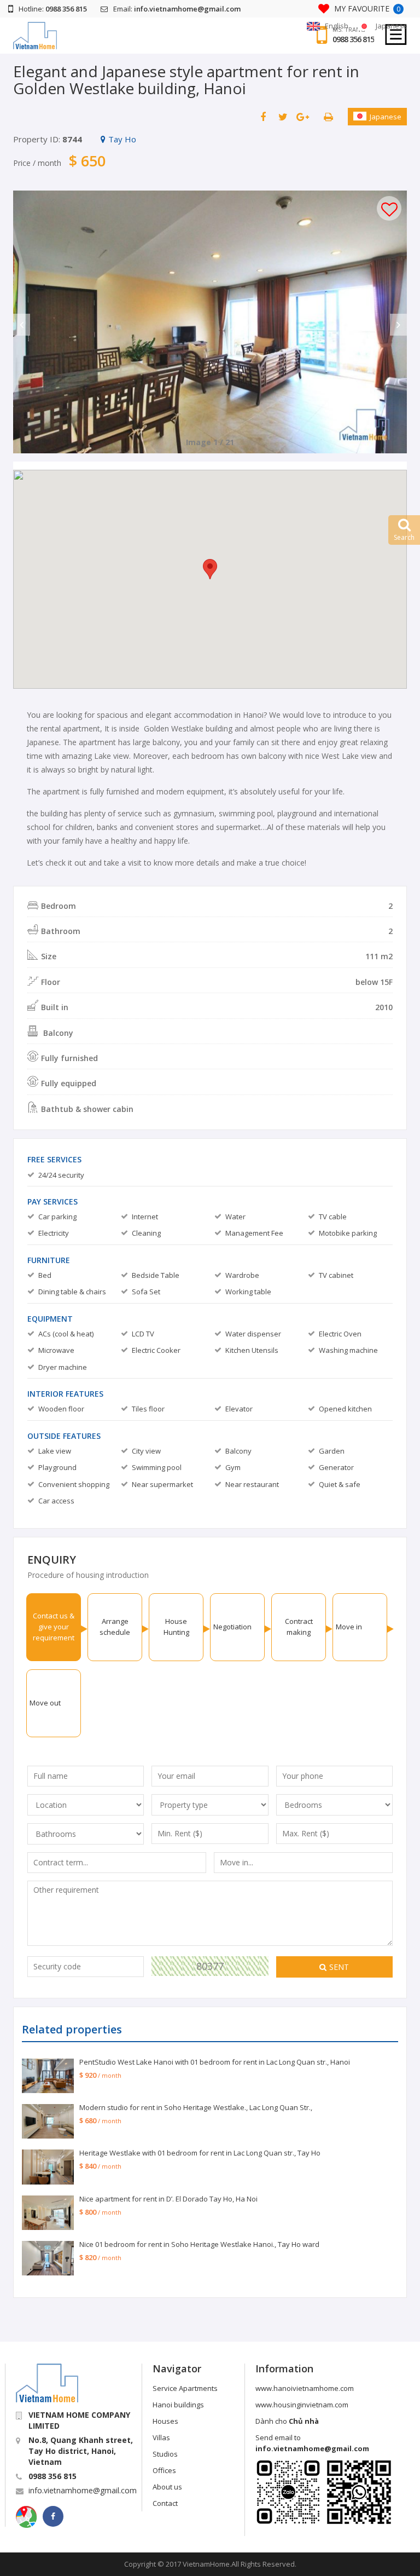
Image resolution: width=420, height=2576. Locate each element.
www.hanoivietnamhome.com (305, 2388)
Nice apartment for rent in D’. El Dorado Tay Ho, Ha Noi (168, 2199)
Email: (177, 9)
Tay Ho (122, 139)
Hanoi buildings (178, 2405)
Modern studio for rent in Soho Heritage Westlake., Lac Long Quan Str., (196, 2107)
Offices (164, 2470)
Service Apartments (185, 2388)
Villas (161, 2437)
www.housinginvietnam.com (302, 2405)
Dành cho (287, 2421)
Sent (339, 1967)
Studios (165, 2454)
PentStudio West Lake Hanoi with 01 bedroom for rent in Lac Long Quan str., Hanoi (215, 2062)
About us (167, 2487)
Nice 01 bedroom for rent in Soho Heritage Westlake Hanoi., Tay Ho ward (199, 2244)
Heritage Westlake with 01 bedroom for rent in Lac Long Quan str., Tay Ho (200, 2153)
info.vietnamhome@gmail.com (83, 2490)
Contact (165, 2503)
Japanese (386, 117)
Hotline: (53, 9)
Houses (165, 2421)
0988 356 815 (353, 39)
